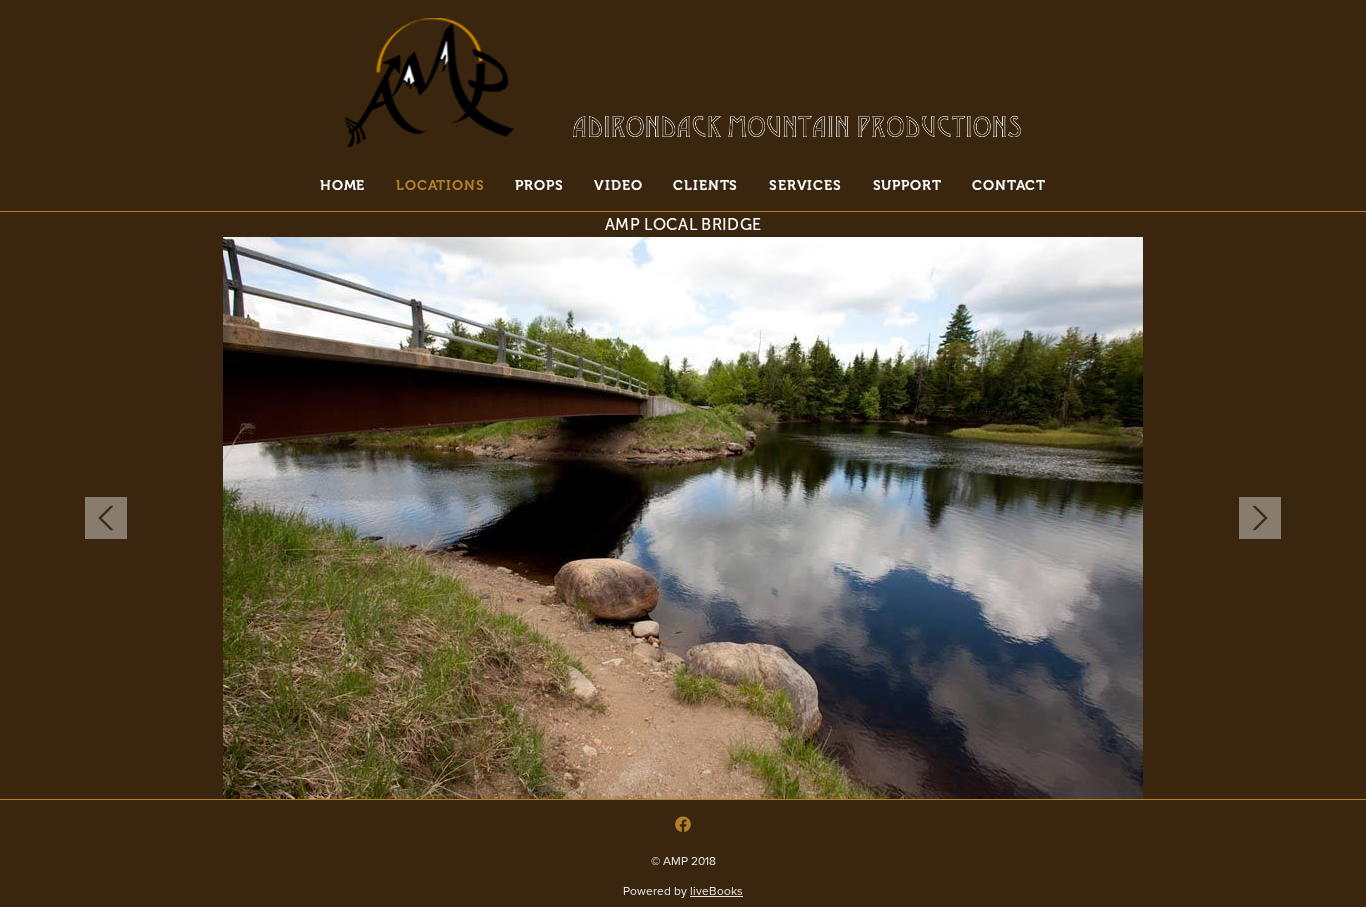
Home (342, 185)
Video (618, 185)
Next (1260, 518)
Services (805, 185)
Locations (440, 185)
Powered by (683, 890)
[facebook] (683, 823)
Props (539, 185)
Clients (705, 185)
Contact (1009, 185)
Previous (106, 518)
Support (907, 185)
